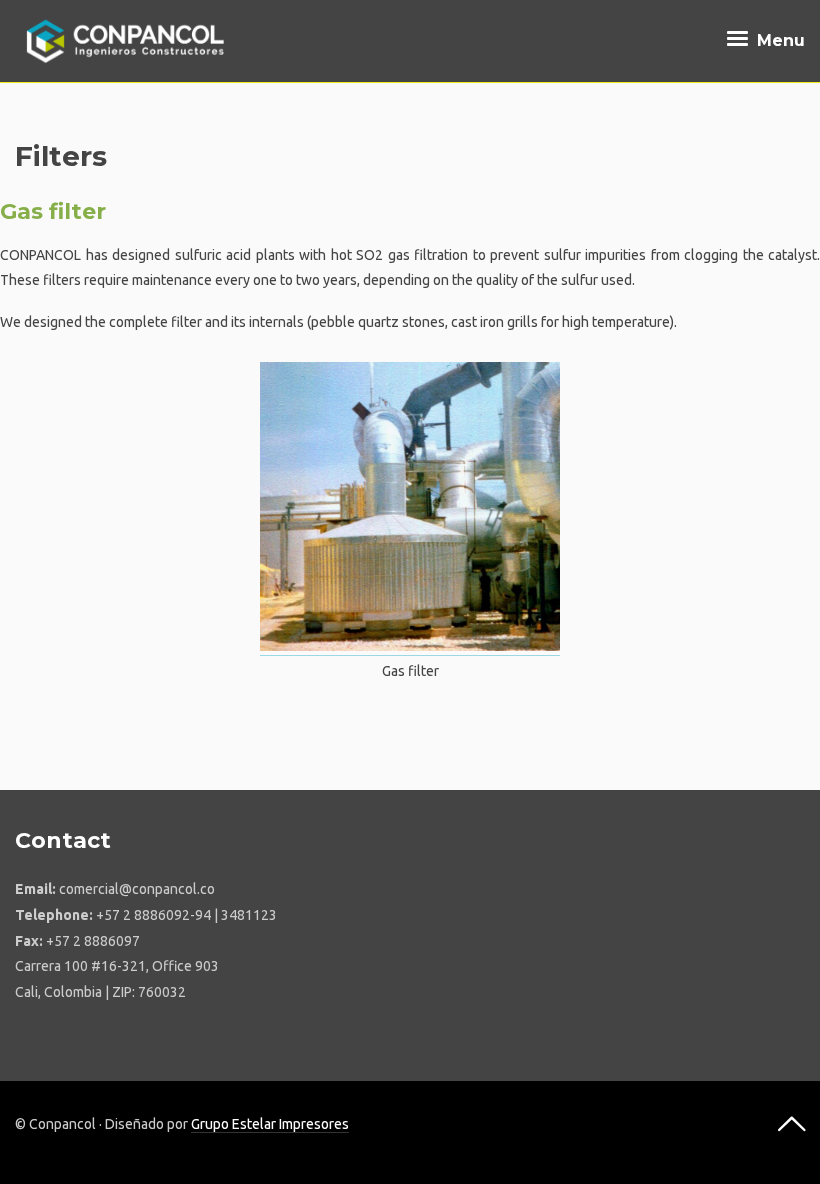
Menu (778, 40)
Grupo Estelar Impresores (270, 1124)
